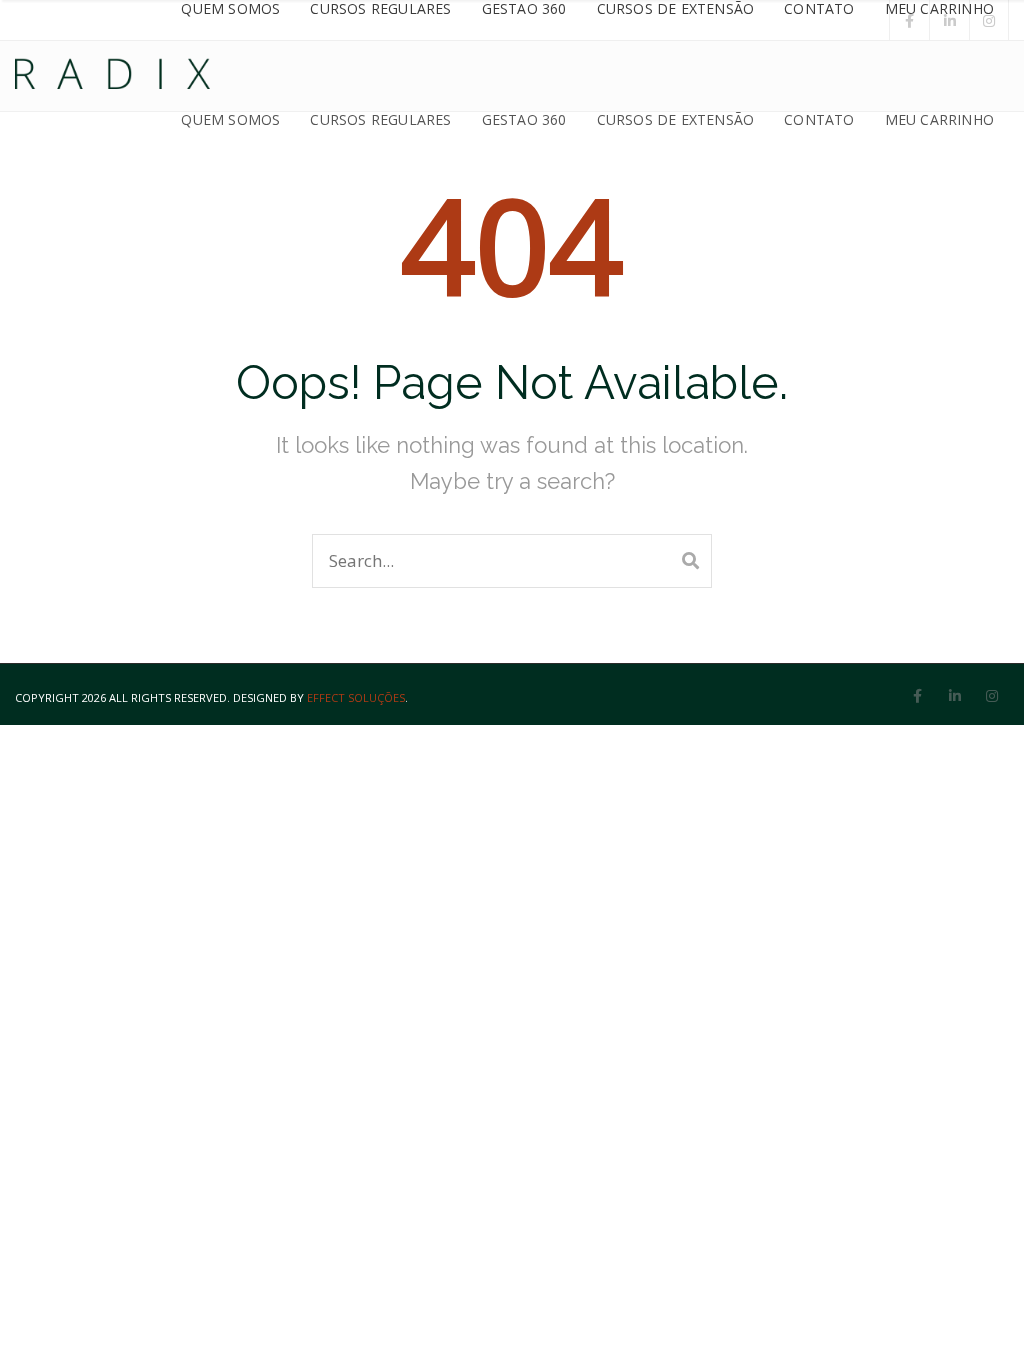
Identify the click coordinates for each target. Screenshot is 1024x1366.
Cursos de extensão (676, 119)
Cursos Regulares (380, 119)
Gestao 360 (524, 119)
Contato (819, 119)
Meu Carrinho (939, 119)
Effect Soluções (356, 697)
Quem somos (230, 119)
